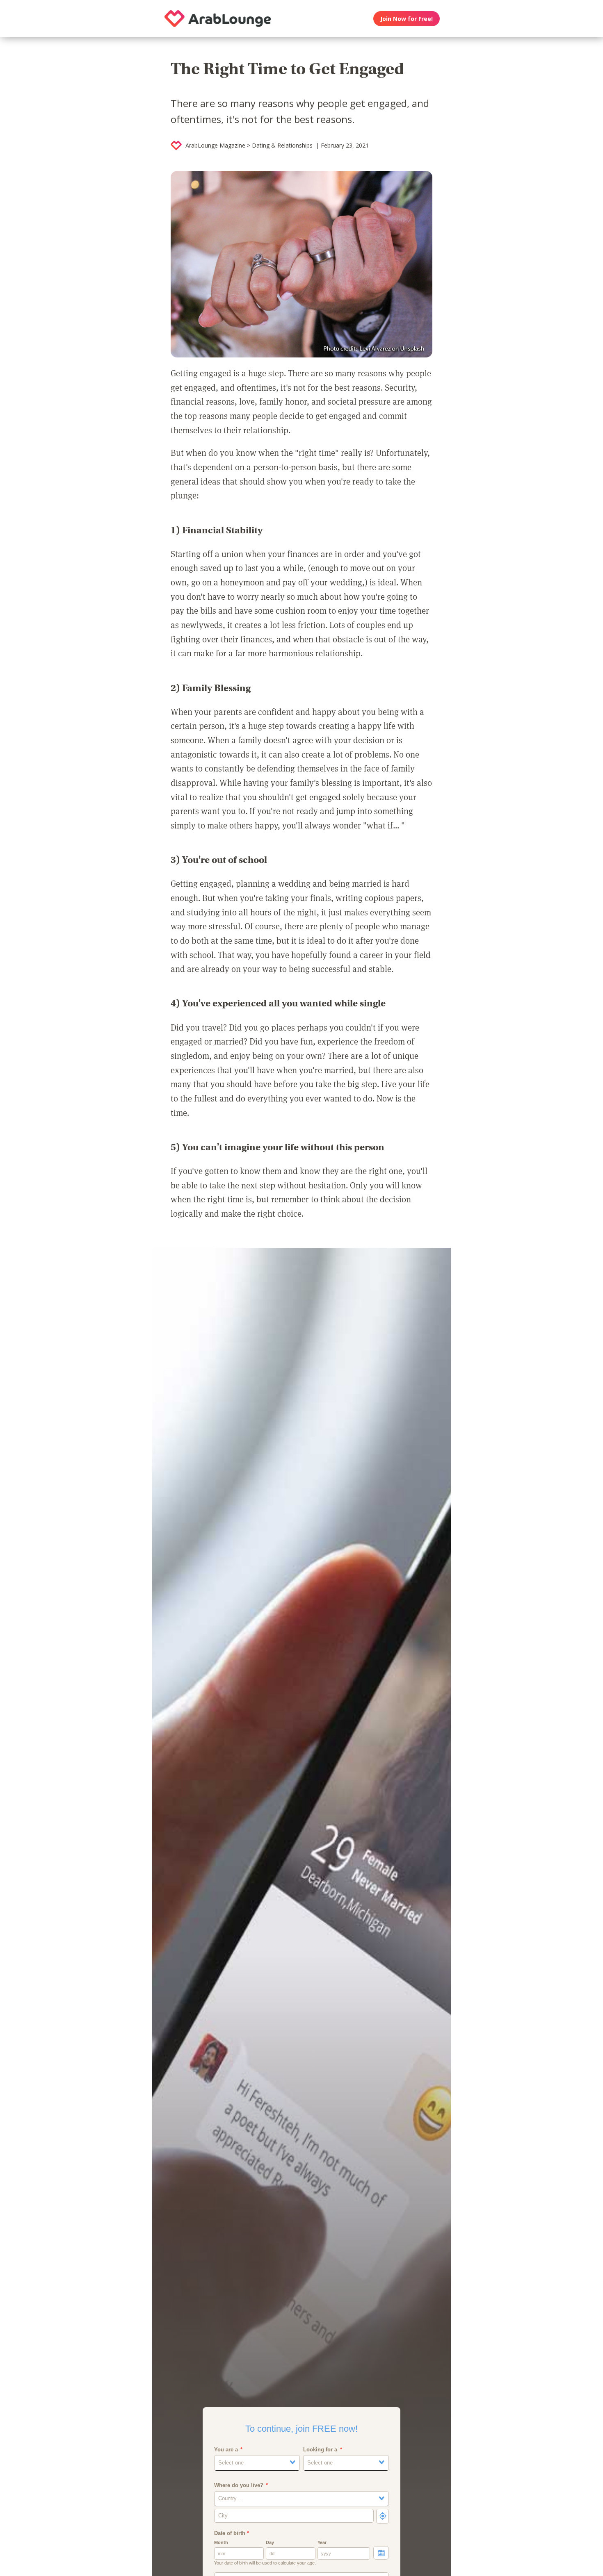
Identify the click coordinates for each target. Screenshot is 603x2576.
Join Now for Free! (407, 19)
